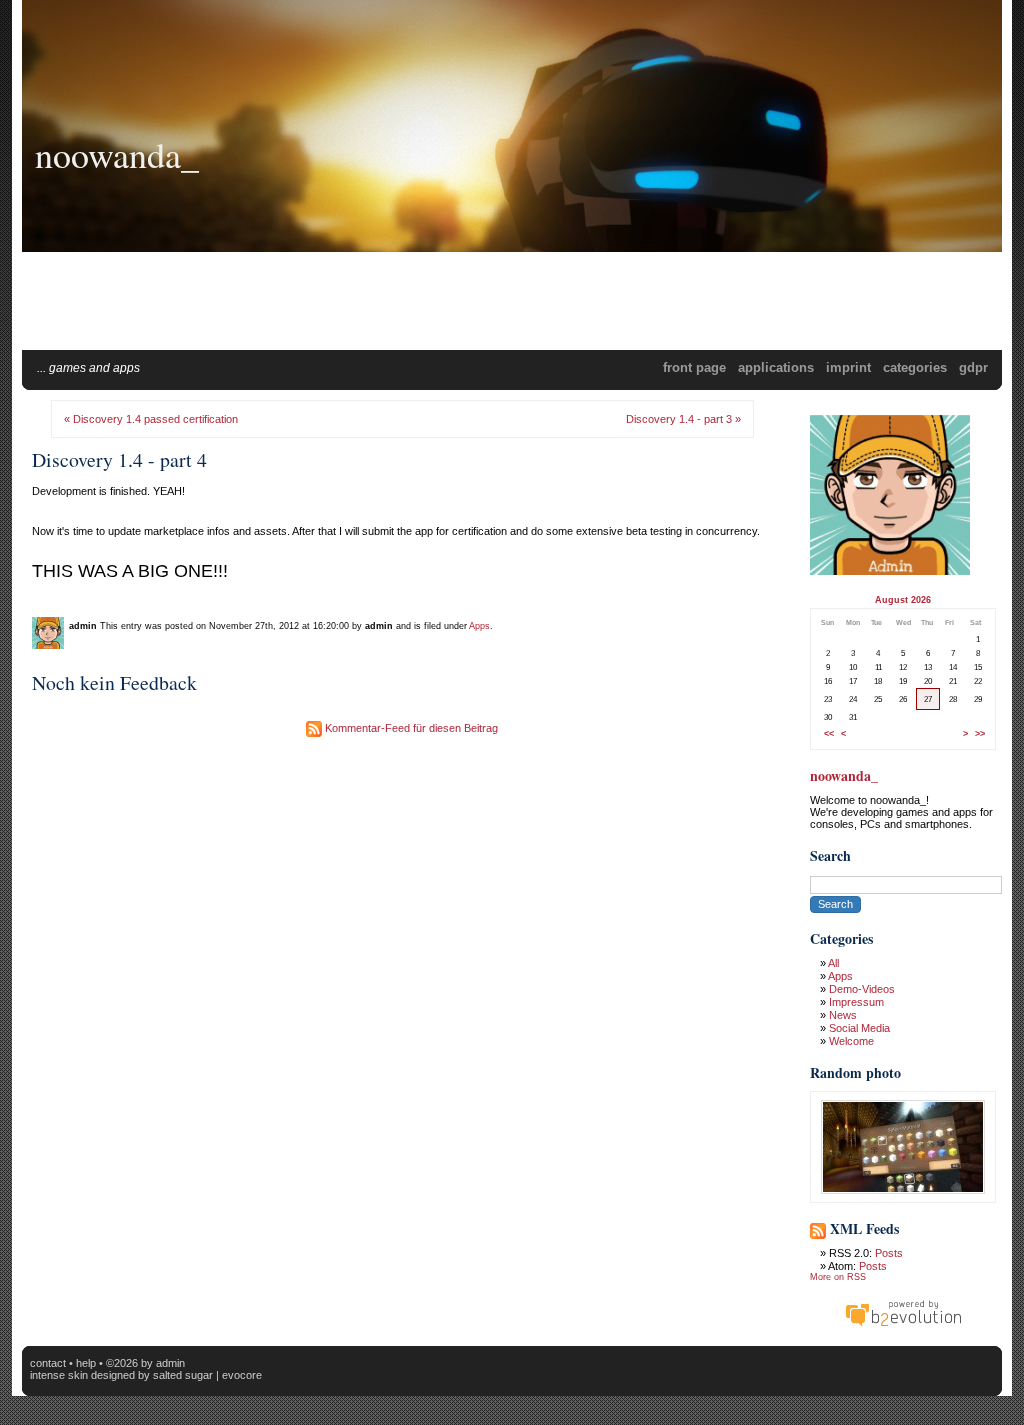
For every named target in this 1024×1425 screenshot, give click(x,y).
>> (980, 734)
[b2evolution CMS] (903, 1326)
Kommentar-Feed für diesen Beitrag (410, 728)
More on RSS (838, 1277)
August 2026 (903, 600)
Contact (48, 1363)
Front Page (694, 367)
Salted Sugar (183, 1375)
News (843, 1015)
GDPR (973, 367)
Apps (479, 626)
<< (829, 734)
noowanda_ (117, 154)
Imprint (848, 367)
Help (86, 1363)
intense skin (59, 1375)
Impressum (856, 1002)
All (833, 963)
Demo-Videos (862, 989)
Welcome (851, 1041)
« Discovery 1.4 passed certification (151, 419)
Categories (915, 367)
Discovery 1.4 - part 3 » (683, 419)
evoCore (242, 1375)
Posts (889, 1253)
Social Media (859, 1028)
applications (776, 367)
